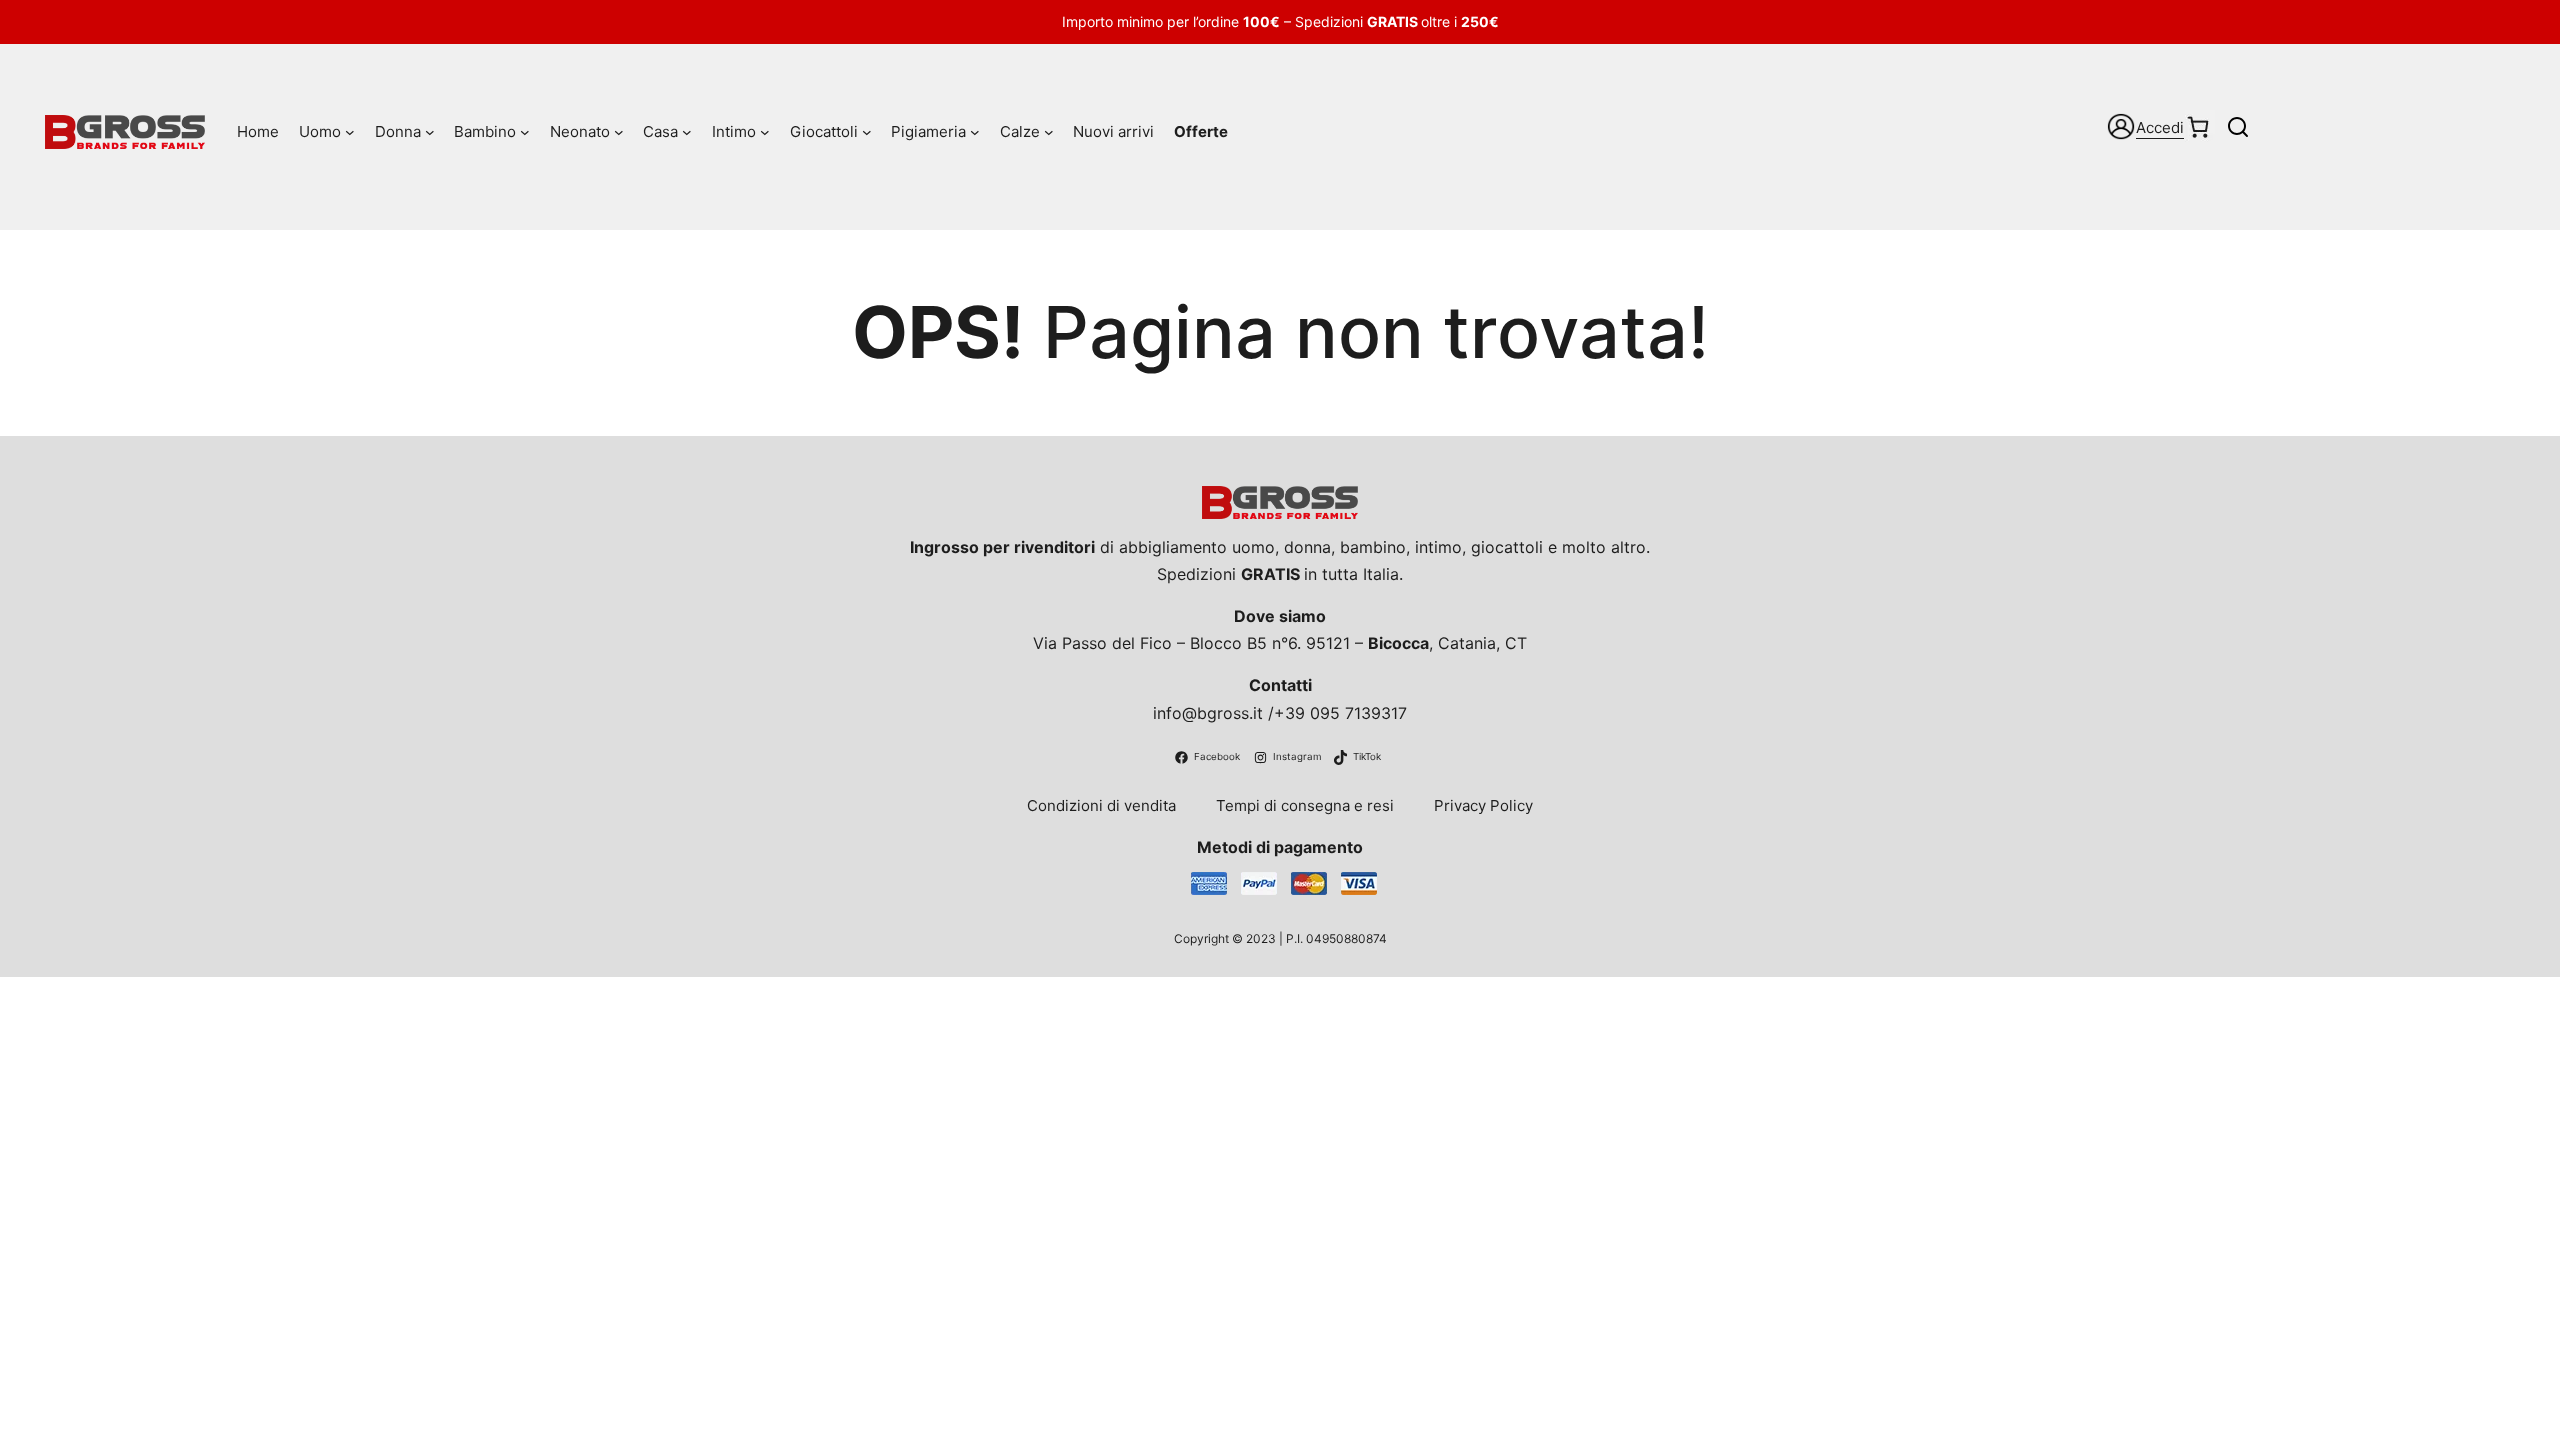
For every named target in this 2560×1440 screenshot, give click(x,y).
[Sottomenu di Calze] (1049, 132)
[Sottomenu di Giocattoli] (867, 132)
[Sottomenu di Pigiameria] (975, 132)
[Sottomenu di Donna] (430, 132)
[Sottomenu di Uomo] (350, 132)
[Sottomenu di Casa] (687, 132)
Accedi (2160, 127)
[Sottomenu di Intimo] (765, 132)
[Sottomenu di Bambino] (525, 132)
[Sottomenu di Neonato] (619, 132)
